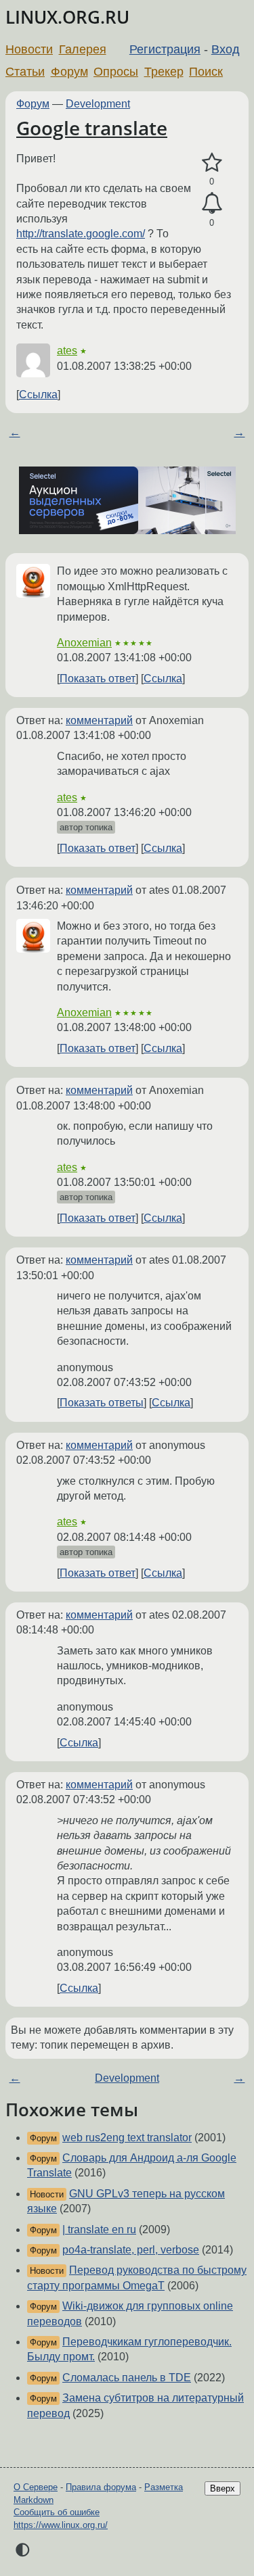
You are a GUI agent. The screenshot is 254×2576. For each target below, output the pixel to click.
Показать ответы (102, 1403)
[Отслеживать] (212, 204)
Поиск (206, 72)
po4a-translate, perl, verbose (131, 2250)
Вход (226, 49)
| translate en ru (99, 2229)
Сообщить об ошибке (57, 2512)
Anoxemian (84, 643)
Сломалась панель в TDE (127, 2378)
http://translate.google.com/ (81, 234)
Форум (69, 72)
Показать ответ (98, 678)
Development (98, 104)
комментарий (99, 720)
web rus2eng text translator (127, 2138)
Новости (29, 49)
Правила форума (101, 2487)
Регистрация (165, 49)
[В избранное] (212, 163)
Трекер (164, 72)
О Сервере (36, 2487)
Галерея (83, 49)
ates (67, 351)
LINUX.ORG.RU (67, 17)
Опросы (116, 72)
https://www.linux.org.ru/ (61, 2525)
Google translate (92, 128)
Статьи (25, 72)
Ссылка (38, 395)
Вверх (223, 2488)
